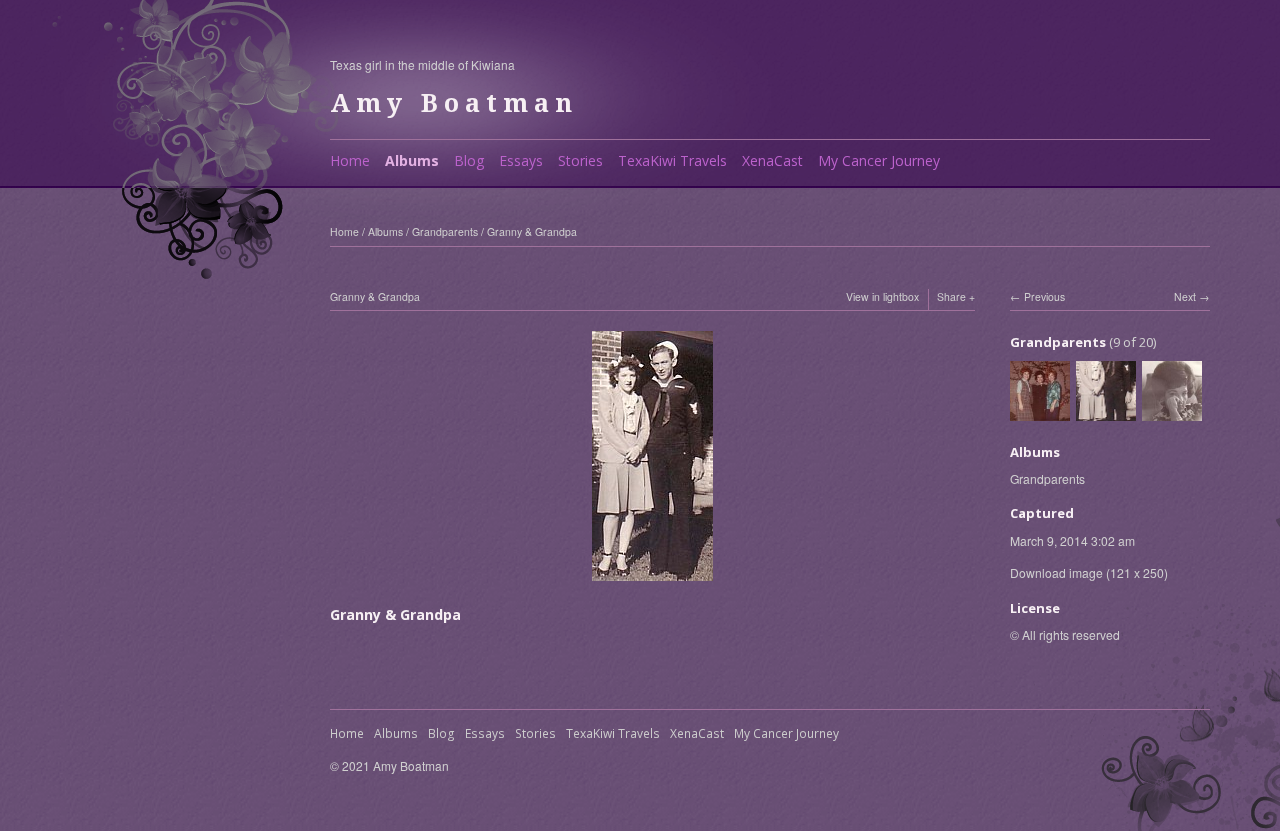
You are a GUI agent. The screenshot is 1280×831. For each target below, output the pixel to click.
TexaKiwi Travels (672, 160)
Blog (469, 160)
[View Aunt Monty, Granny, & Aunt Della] (1040, 410)
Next (1185, 296)
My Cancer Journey (879, 160)
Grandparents (445, 231)
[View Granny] (1172, 410)
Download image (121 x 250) (1089, 572)
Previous (1044, 296)
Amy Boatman (454, 103)
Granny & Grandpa (532, 231)
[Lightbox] (652, 570)
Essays (521, 160)
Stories (580, 160)
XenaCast (772, 160)
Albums (412, 160)
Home (350, 160)
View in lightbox (882, 296)
